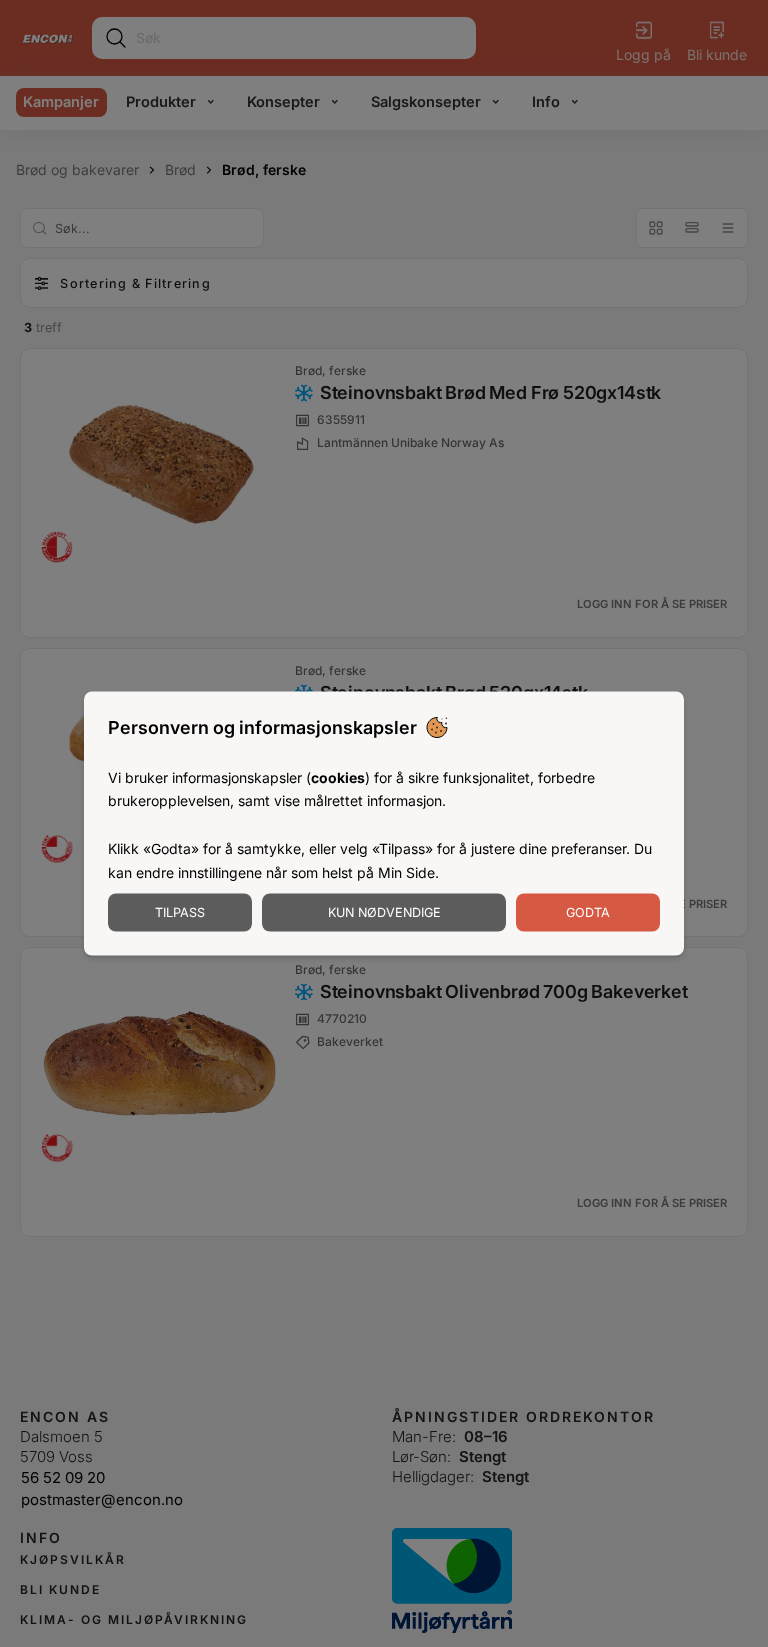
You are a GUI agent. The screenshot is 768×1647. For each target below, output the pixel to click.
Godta (588, 912)
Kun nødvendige (384, 912)
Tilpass (180, 912)
